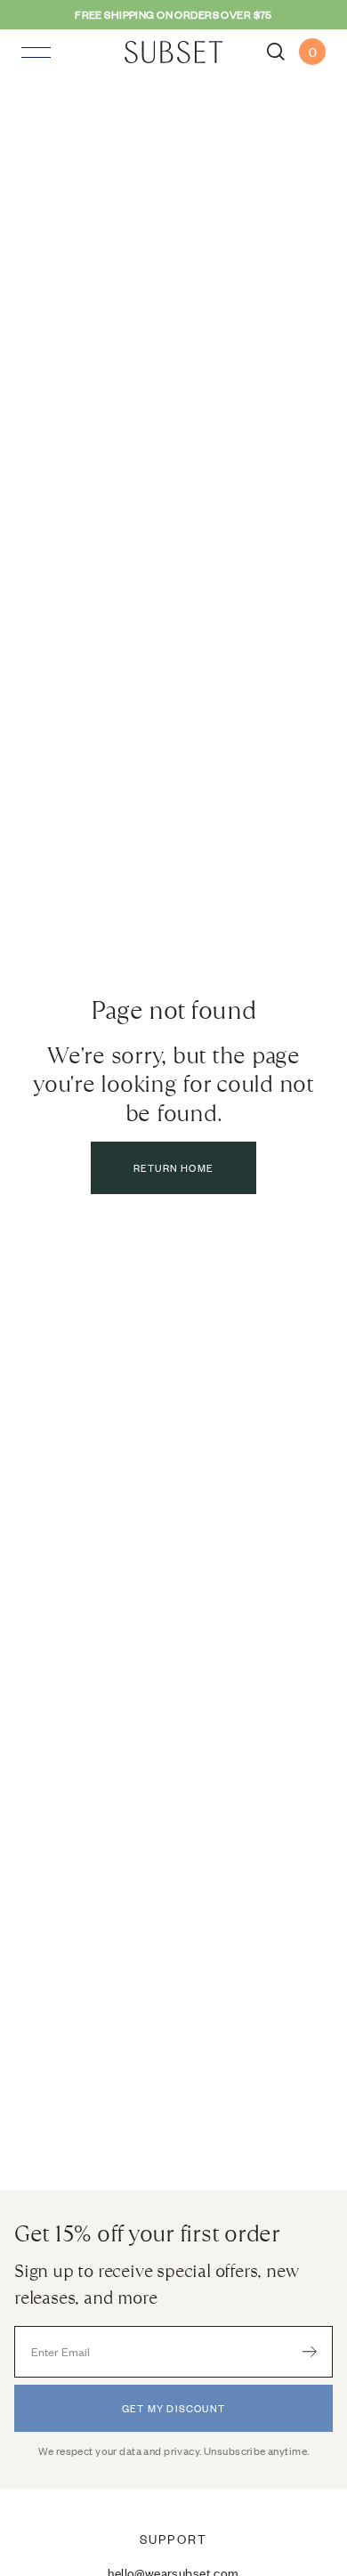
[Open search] (276, 52)
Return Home (173, 1167)
